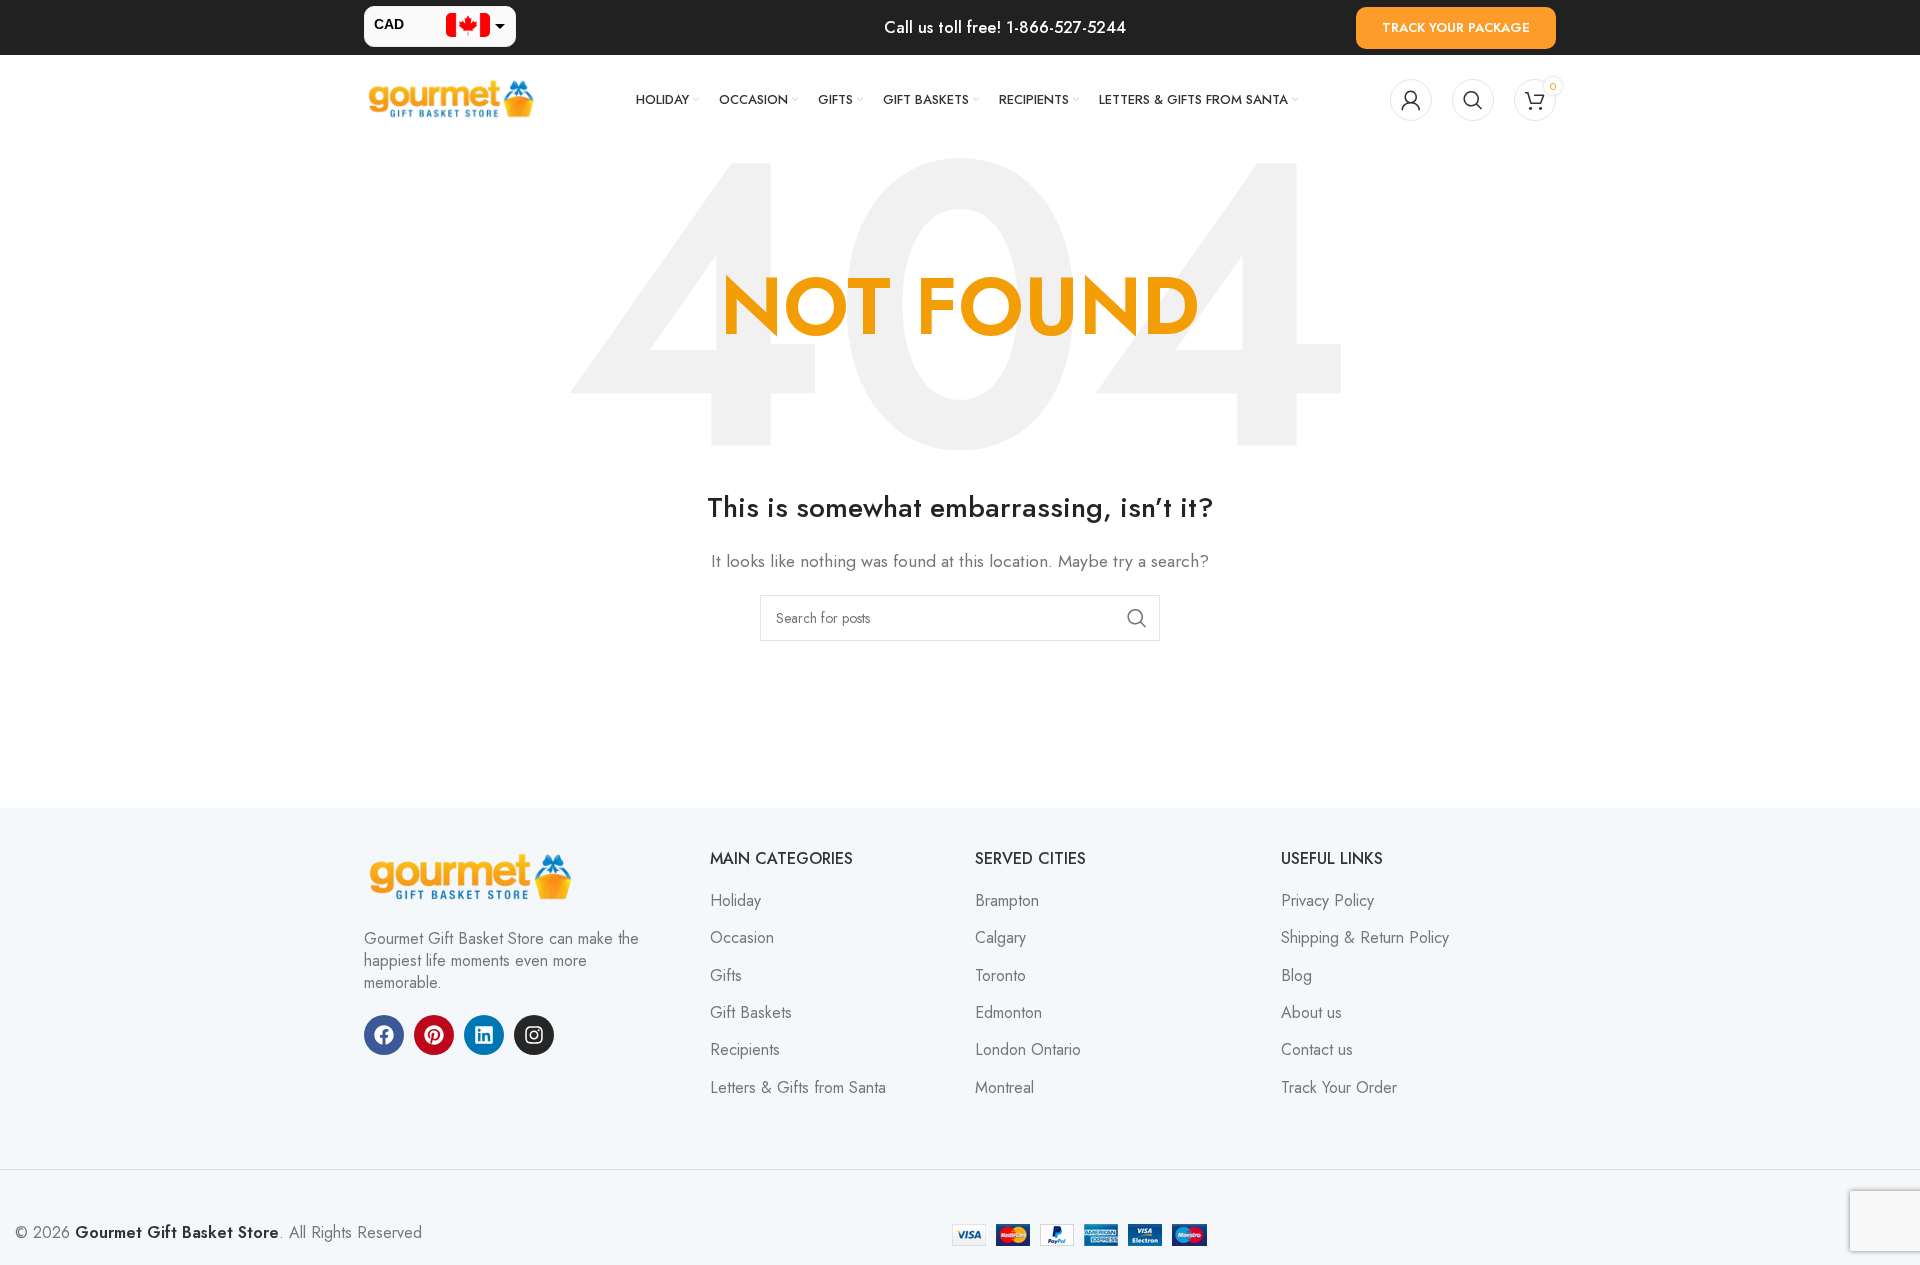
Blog (1296, 976)
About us (1311, 1013)
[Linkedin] (484, 1035)
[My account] (1411, 100)
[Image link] (474, 875)
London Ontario (1028, 1050)
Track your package (1456, 27)
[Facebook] (384, 1035)
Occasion (742, 938)
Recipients (745, 1050)
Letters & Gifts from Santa (798, 1088)
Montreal (1004, 1088)
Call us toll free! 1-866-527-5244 (1005, 27)
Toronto (1000, 976)
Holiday (735, 901)
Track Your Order (1339, 1088)
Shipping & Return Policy (1365, 938)
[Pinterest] (434, 1035)
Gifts (726, 976)
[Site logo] (454, 98)
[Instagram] (534, 1035)
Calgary (1000, 938)
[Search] (1473, 100)
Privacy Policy (1327, 901)
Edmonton (1008, 1013)
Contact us (1317, 1050)
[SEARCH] (1137, 618)
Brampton (1007, 901)
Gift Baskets (751, 1013)
